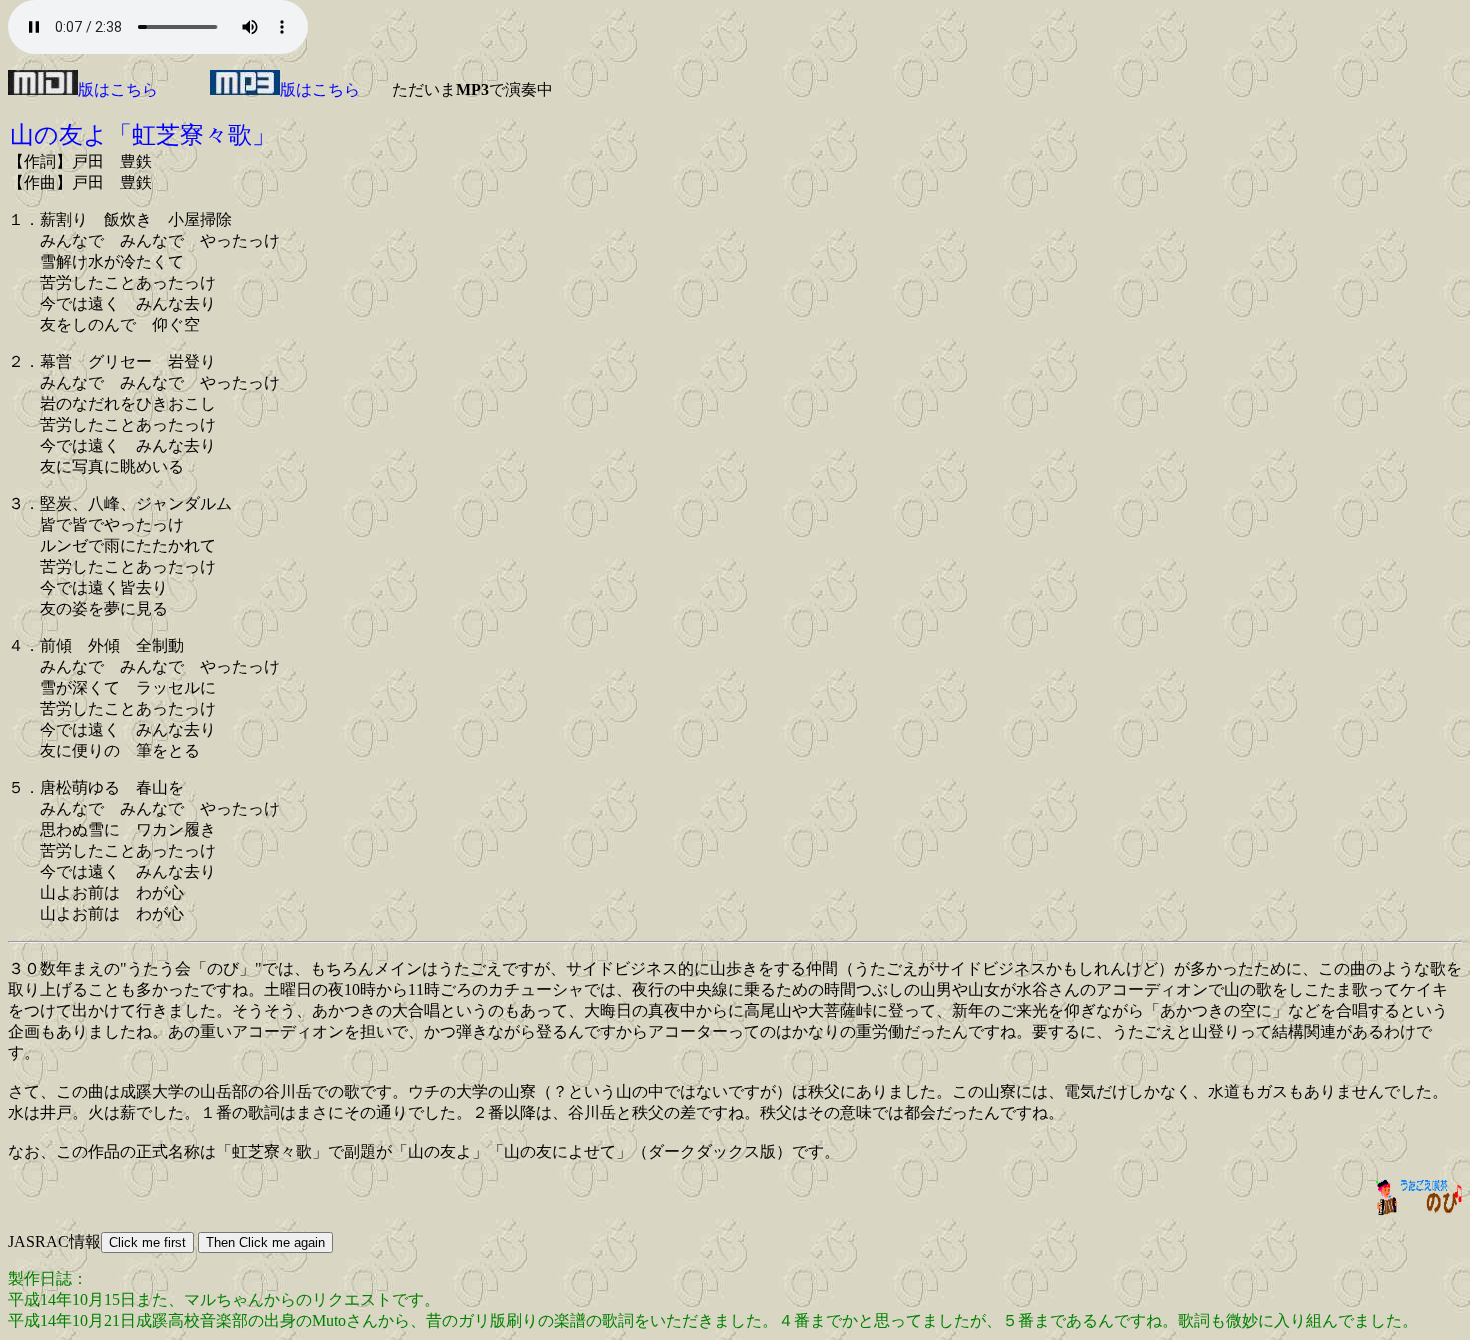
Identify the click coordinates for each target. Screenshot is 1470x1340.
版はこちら (118, 89)
